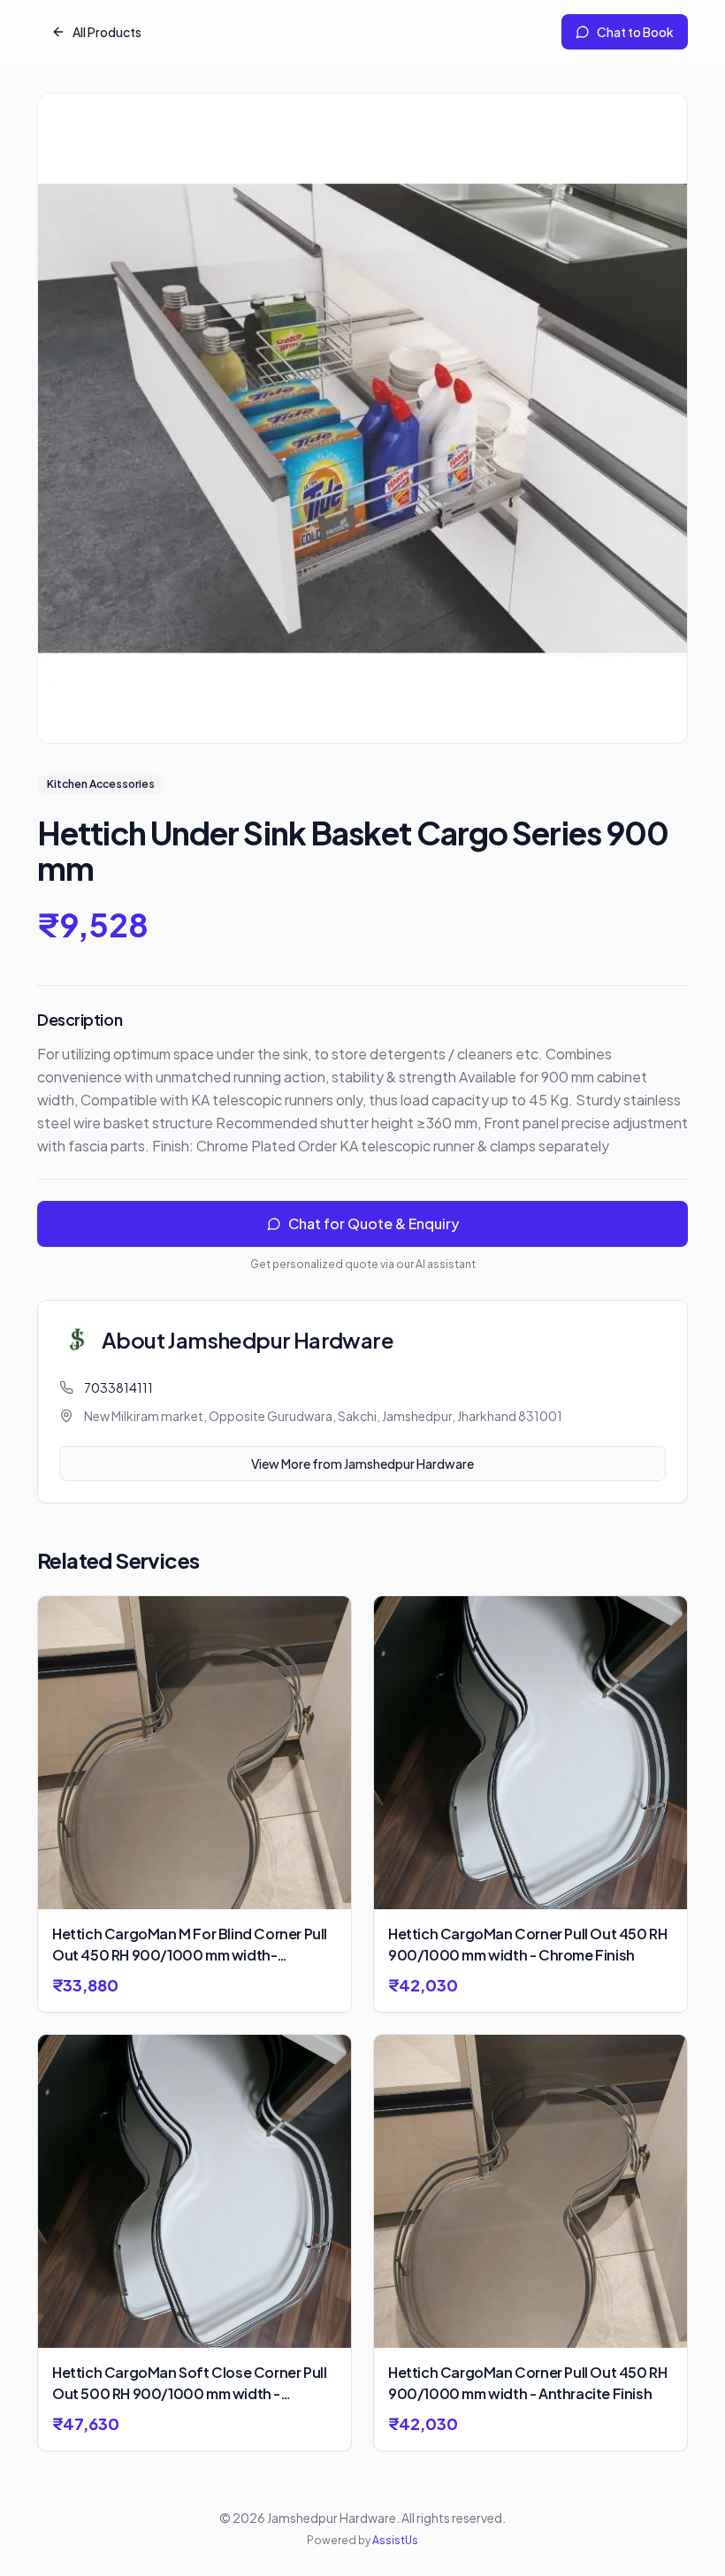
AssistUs (395, 2540)
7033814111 (118, 1387)
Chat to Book (635, 32)
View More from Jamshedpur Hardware (362, 1464)
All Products (107, 32)
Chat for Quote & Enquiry (374, 1223)
